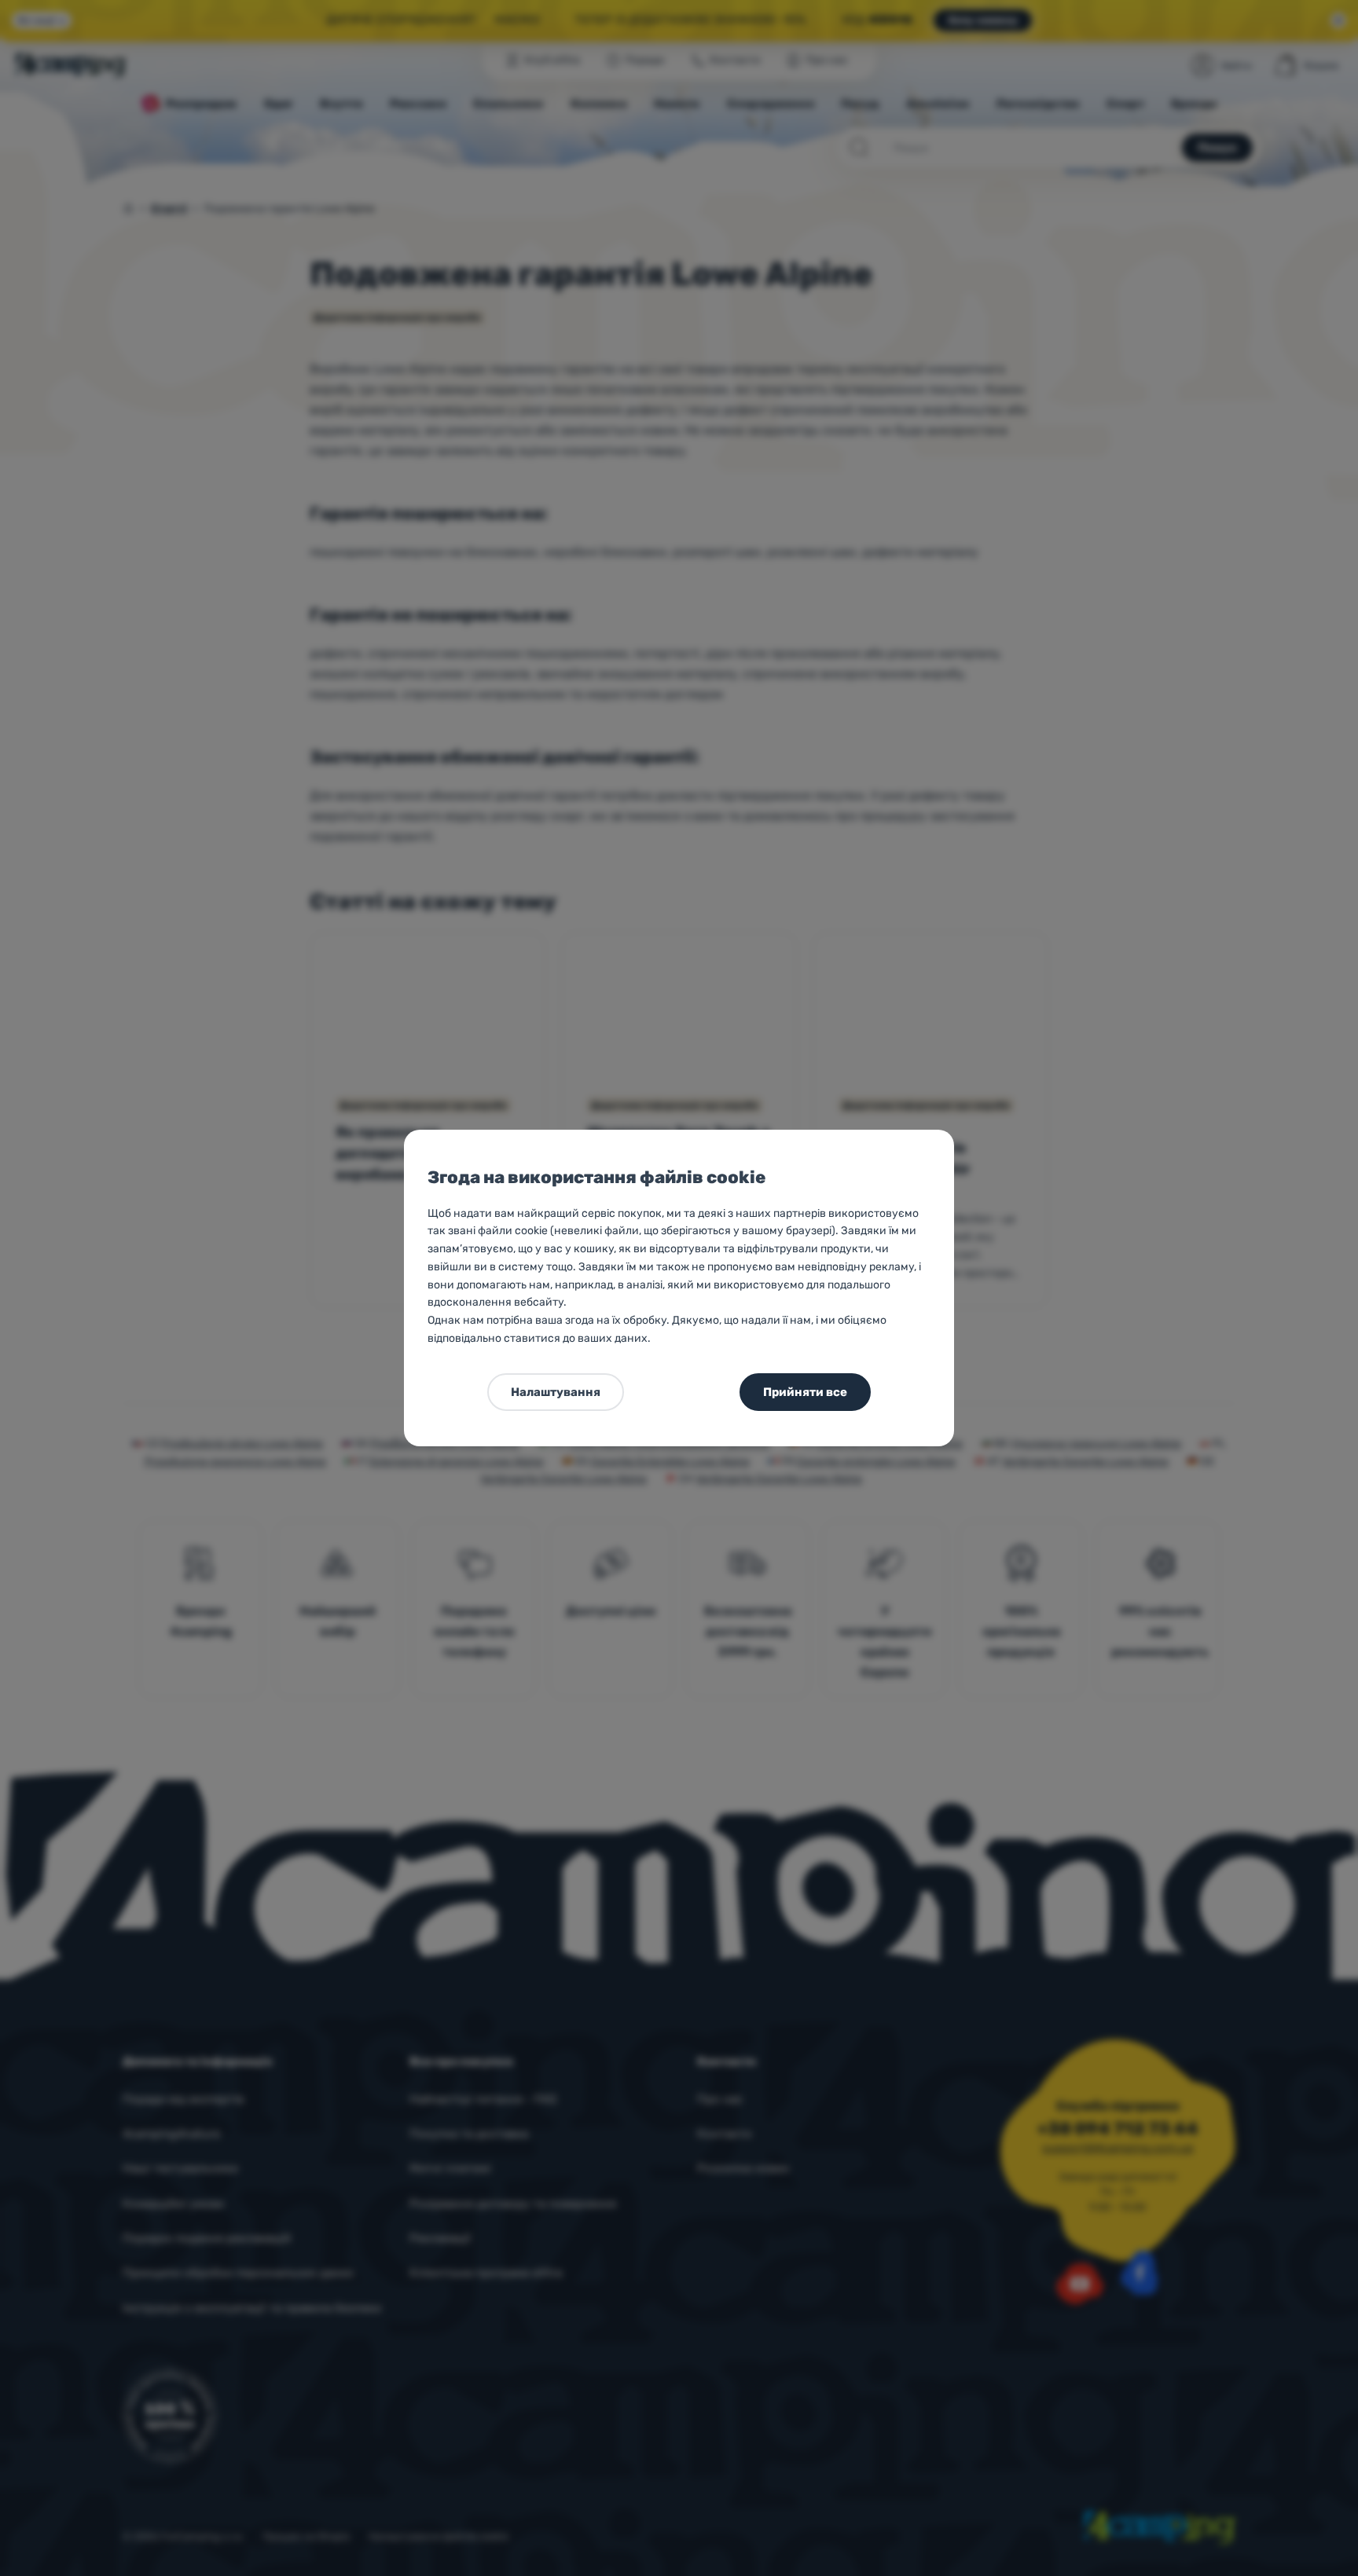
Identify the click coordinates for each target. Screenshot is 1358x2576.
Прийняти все (805, 1392)
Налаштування (556, 1392)
